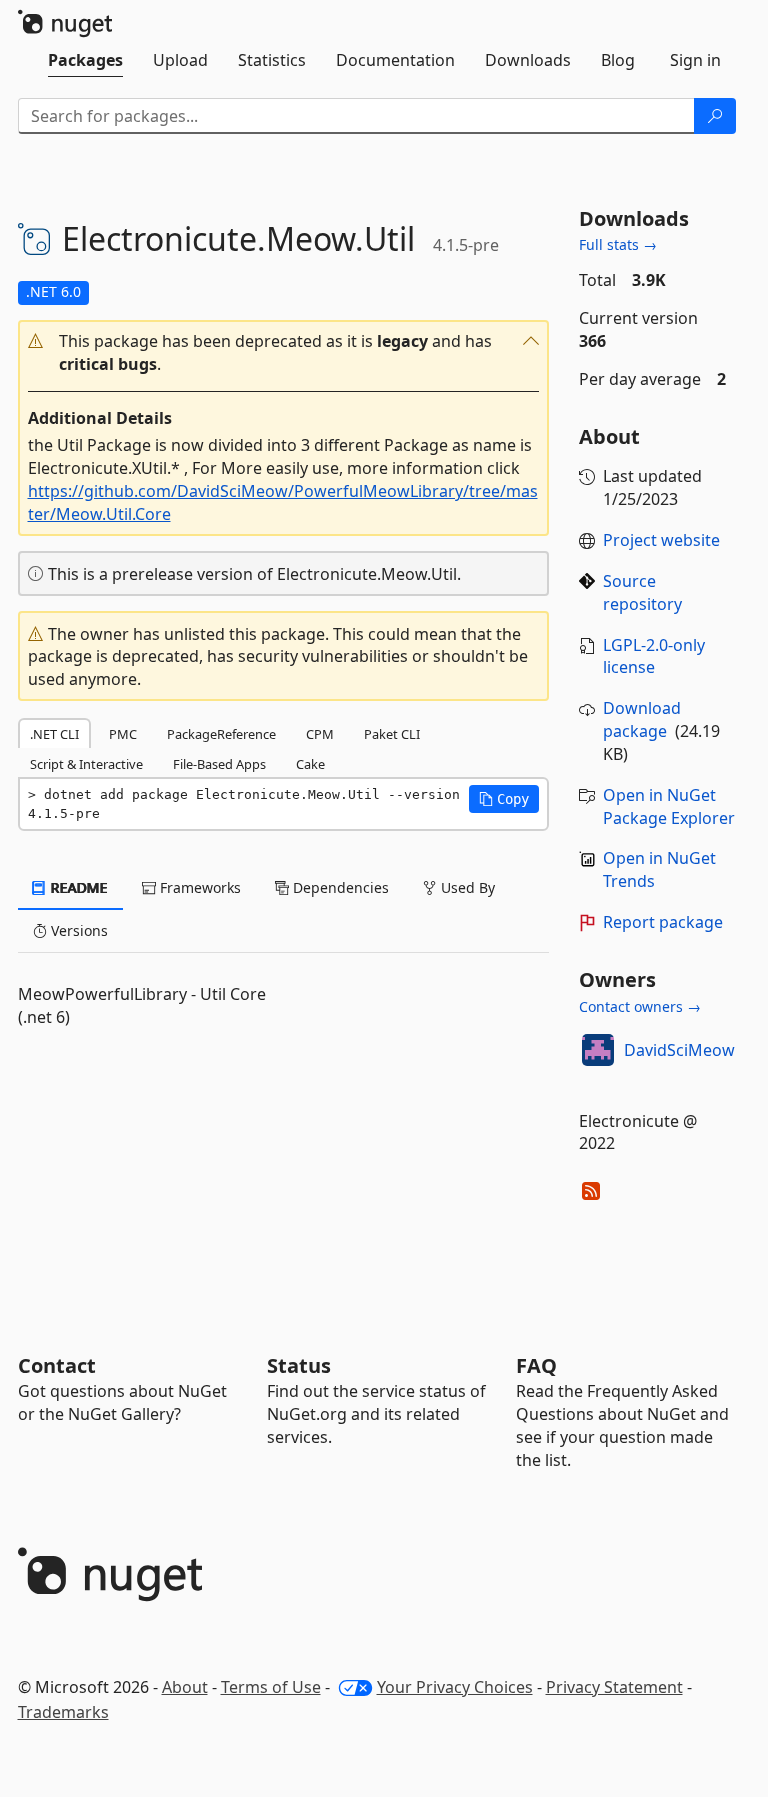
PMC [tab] (123, 734)
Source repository (642, 592)
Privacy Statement (614, 1687)
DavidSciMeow (679, 1050)
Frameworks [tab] (198, 887)
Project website (661, 540)
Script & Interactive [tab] (86, 764)
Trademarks (63, 1712)
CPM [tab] (320, 734)
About (185, 1687)
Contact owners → (640, 1006)
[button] (283, 353)
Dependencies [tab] (339, 887)
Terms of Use (271, 1687)
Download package (642, 719)
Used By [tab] (466, 887)
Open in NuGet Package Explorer (669, 806)
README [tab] (77, 887)
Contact (57, 1365)
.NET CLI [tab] (54, 734)
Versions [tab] (77, 930)
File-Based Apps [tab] (219, 764)
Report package (663, 922)
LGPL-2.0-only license (654, 656)
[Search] (715, 116)
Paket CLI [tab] (392, 734)
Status (299, 1365)
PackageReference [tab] (221, 734)
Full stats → (618, 244)
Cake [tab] (310, 764)
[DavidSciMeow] (598, 1050)
